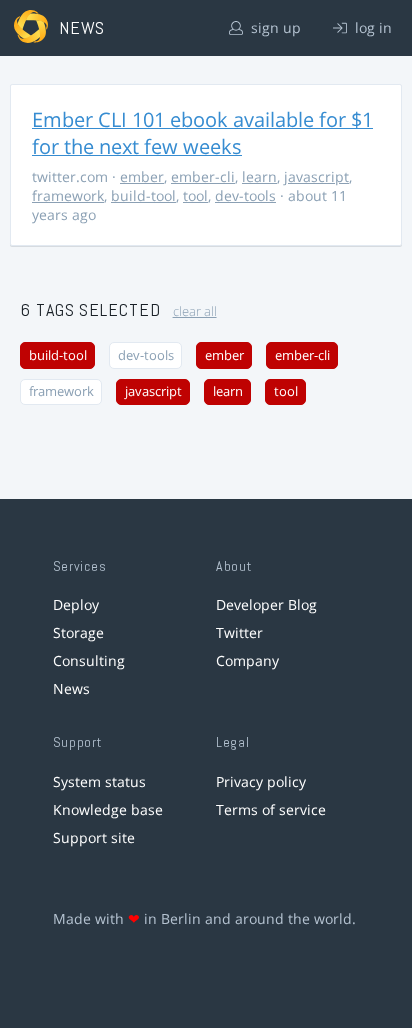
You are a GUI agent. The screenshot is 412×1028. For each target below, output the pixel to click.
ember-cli (203, 176)
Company (247, 660)
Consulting (89, 660)
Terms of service (271, 809)
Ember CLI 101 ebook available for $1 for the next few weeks (202, 133)
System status (99, 781)
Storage (78, 632)
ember (142, 176)
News (71, 688)
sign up (274, 27)
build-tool (143, 195)
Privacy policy (261, 781)
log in (371, 27)
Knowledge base (108, 809)
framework (68, 195)
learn (259, 176)
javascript (316, 176)
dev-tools (245, 195)
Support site (94, 837)
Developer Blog (266, 604)
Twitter (239, 632)
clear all (195, 311)
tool (195, 195)
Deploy (76, 604)
